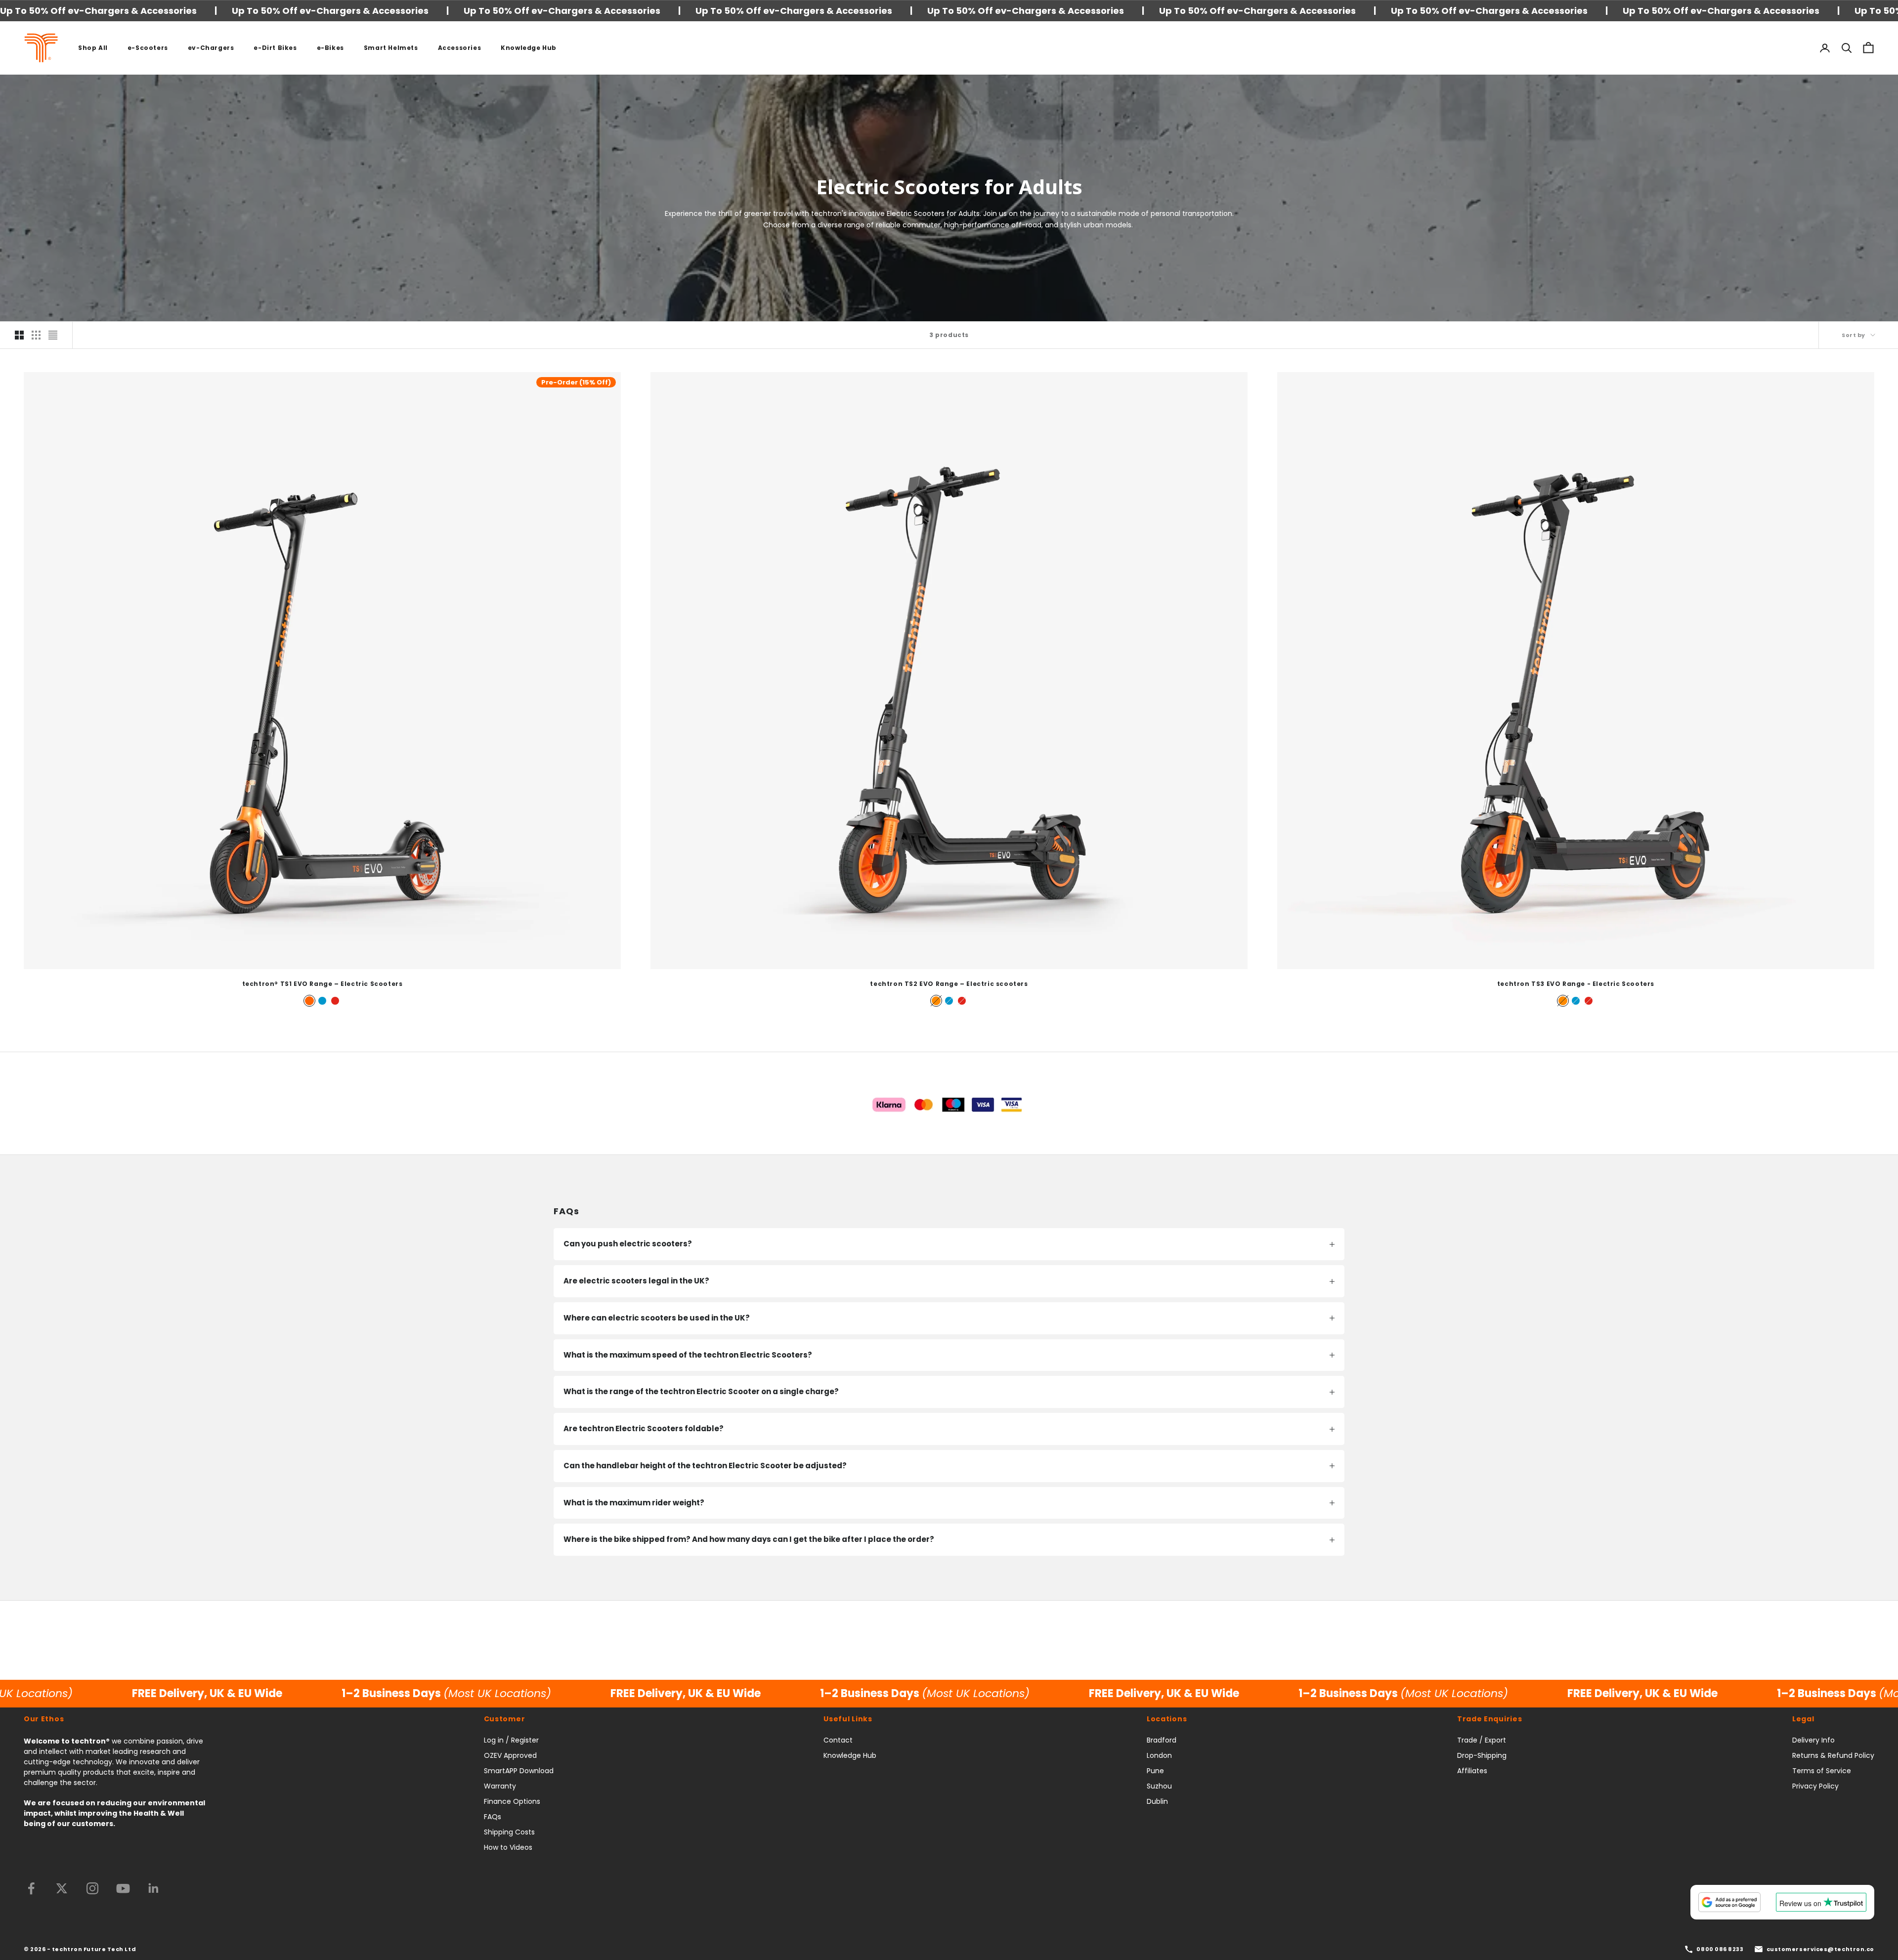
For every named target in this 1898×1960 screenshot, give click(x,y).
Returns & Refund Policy (1833, 1755)
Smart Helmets (391, 48)
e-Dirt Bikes (275, 48)
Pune (1155, 1771)
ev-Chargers (211, 48)
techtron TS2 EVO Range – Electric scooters (949, 984)
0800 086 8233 (1720, 1949)
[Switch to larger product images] (19, 335)
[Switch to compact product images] (53, 335)
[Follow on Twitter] (62, 1888)
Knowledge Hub (529, 48)
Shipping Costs (509, 1832)
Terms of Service (1822, 1771)
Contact (838, 1740)
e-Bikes (330, 48)
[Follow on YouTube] (123, 1888)
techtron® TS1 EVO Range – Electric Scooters (323, 984)
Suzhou (1159, 1786)
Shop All (93, 48)
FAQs (493, 1817)
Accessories (460, 48)
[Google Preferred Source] (1729, 1902)
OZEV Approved (510, 1755)
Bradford (1162, 1740)
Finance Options (512, 1801)
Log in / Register (511, 1740)
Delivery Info (1813, 1740)
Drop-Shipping (1482, 1755)
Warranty (500, 1786)
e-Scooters (148, 48)
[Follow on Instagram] (92, 1888)
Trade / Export (1482, 1740)
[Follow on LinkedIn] (154, 1888)
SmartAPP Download (519, 1771)
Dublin (1157, 1801)
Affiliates (1472, 1771)
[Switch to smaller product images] (36, 335)
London (1159, 1755)
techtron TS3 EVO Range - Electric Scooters (1576, 984)
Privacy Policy (1815, 1786)
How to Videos (508, 1847)
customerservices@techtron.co (1820, 1949)
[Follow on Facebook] (31, 1888)
